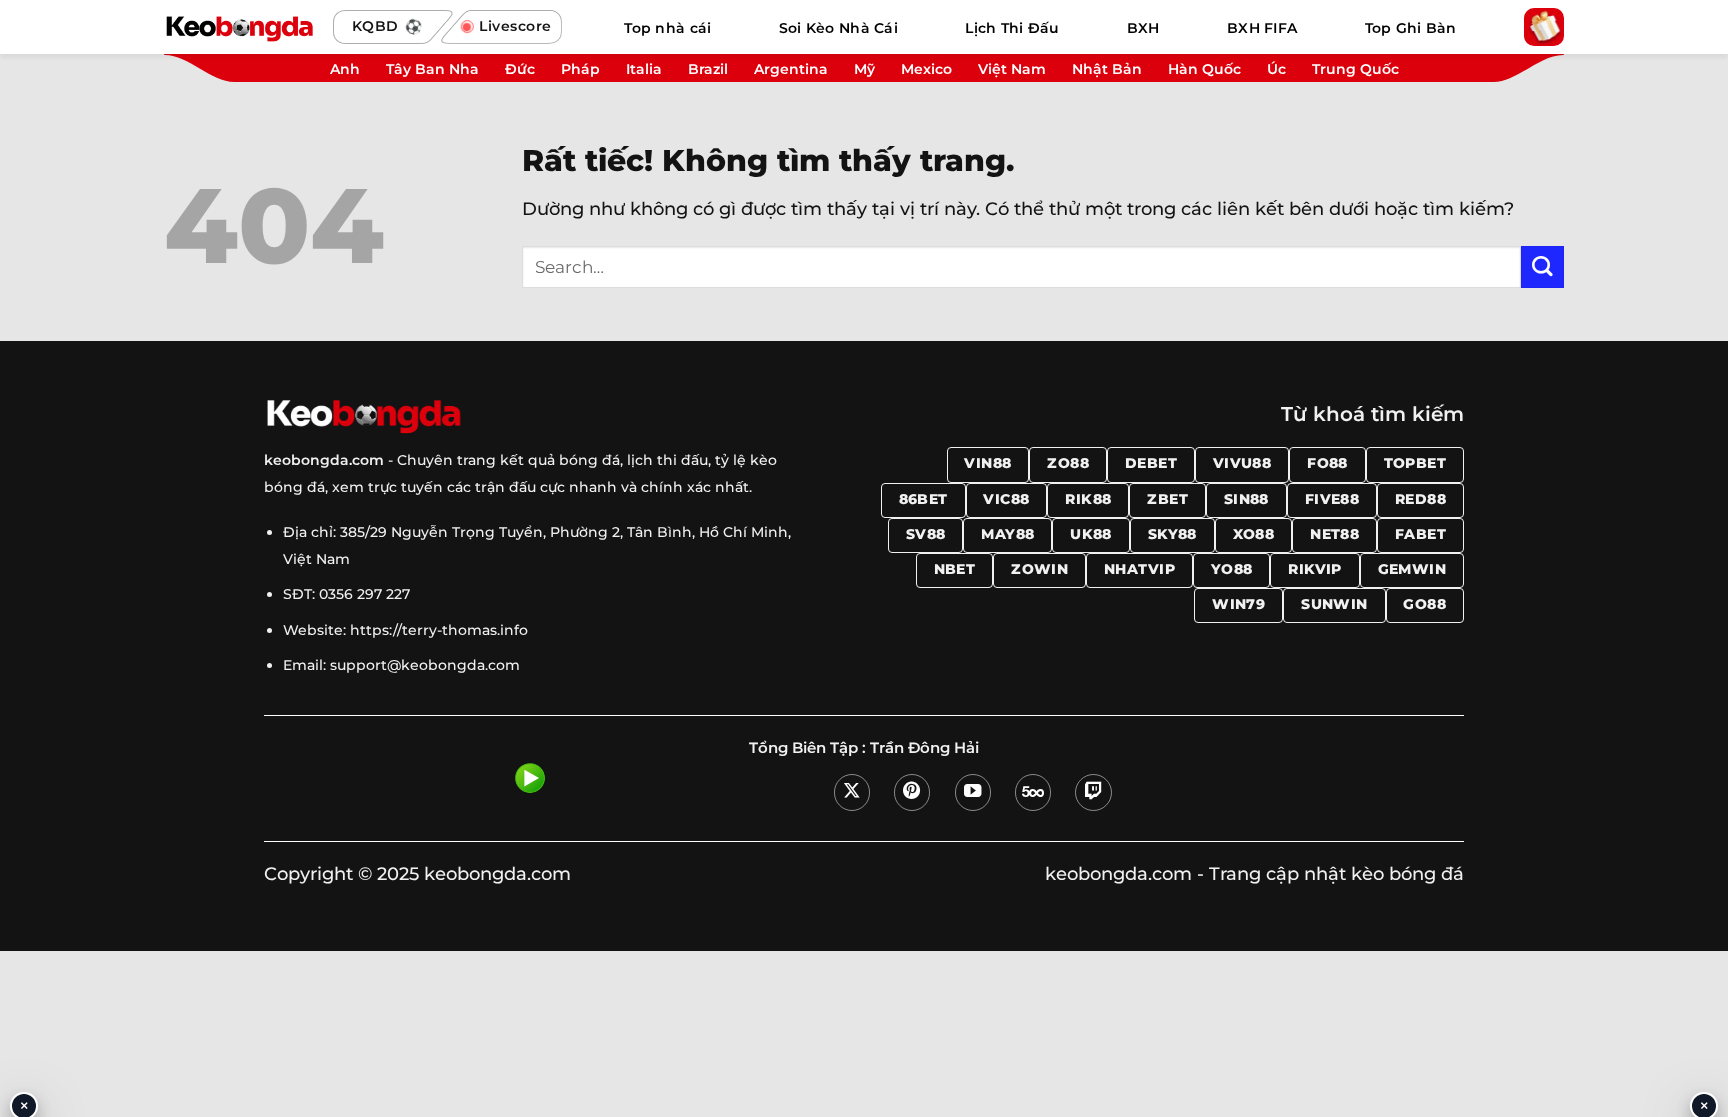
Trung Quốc (1355, 69)
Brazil (708, 69)
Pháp (580, 69)
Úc (1276, 69)
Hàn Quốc (1204, 69)
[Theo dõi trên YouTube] (973, 792)
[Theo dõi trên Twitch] (1093, 792)
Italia (644, 69)
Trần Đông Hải (924, 748)
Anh (345, 69)
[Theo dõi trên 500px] (1033, 792)
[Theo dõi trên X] (852, 792)
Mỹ (864, 69)
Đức (520, 69)
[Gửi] (1542, 267)
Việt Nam (1012, 69)
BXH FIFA (1262, 28)
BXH (1143, 28)
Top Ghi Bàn (1411, 28)
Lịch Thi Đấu (1012, 28)
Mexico (926, 69)
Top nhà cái (667, 28)
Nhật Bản (1107, 69)
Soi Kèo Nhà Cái (838, 28)
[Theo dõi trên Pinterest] (912, 792)
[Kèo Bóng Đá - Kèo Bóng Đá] (239, 27)
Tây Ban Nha (432, 69)
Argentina (791, 69)
